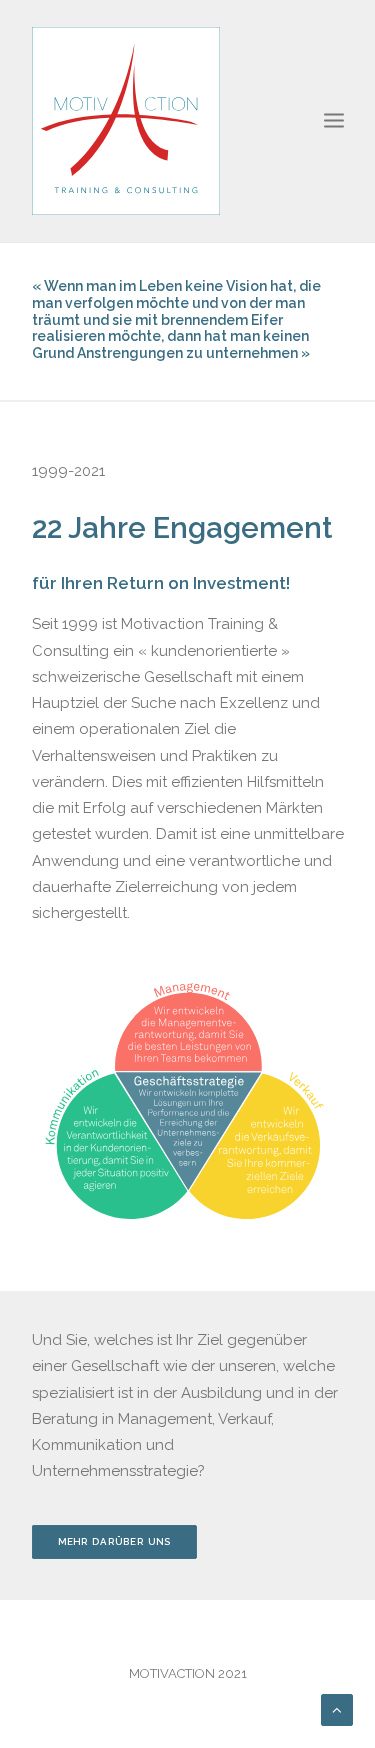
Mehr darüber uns (114, 1541)
